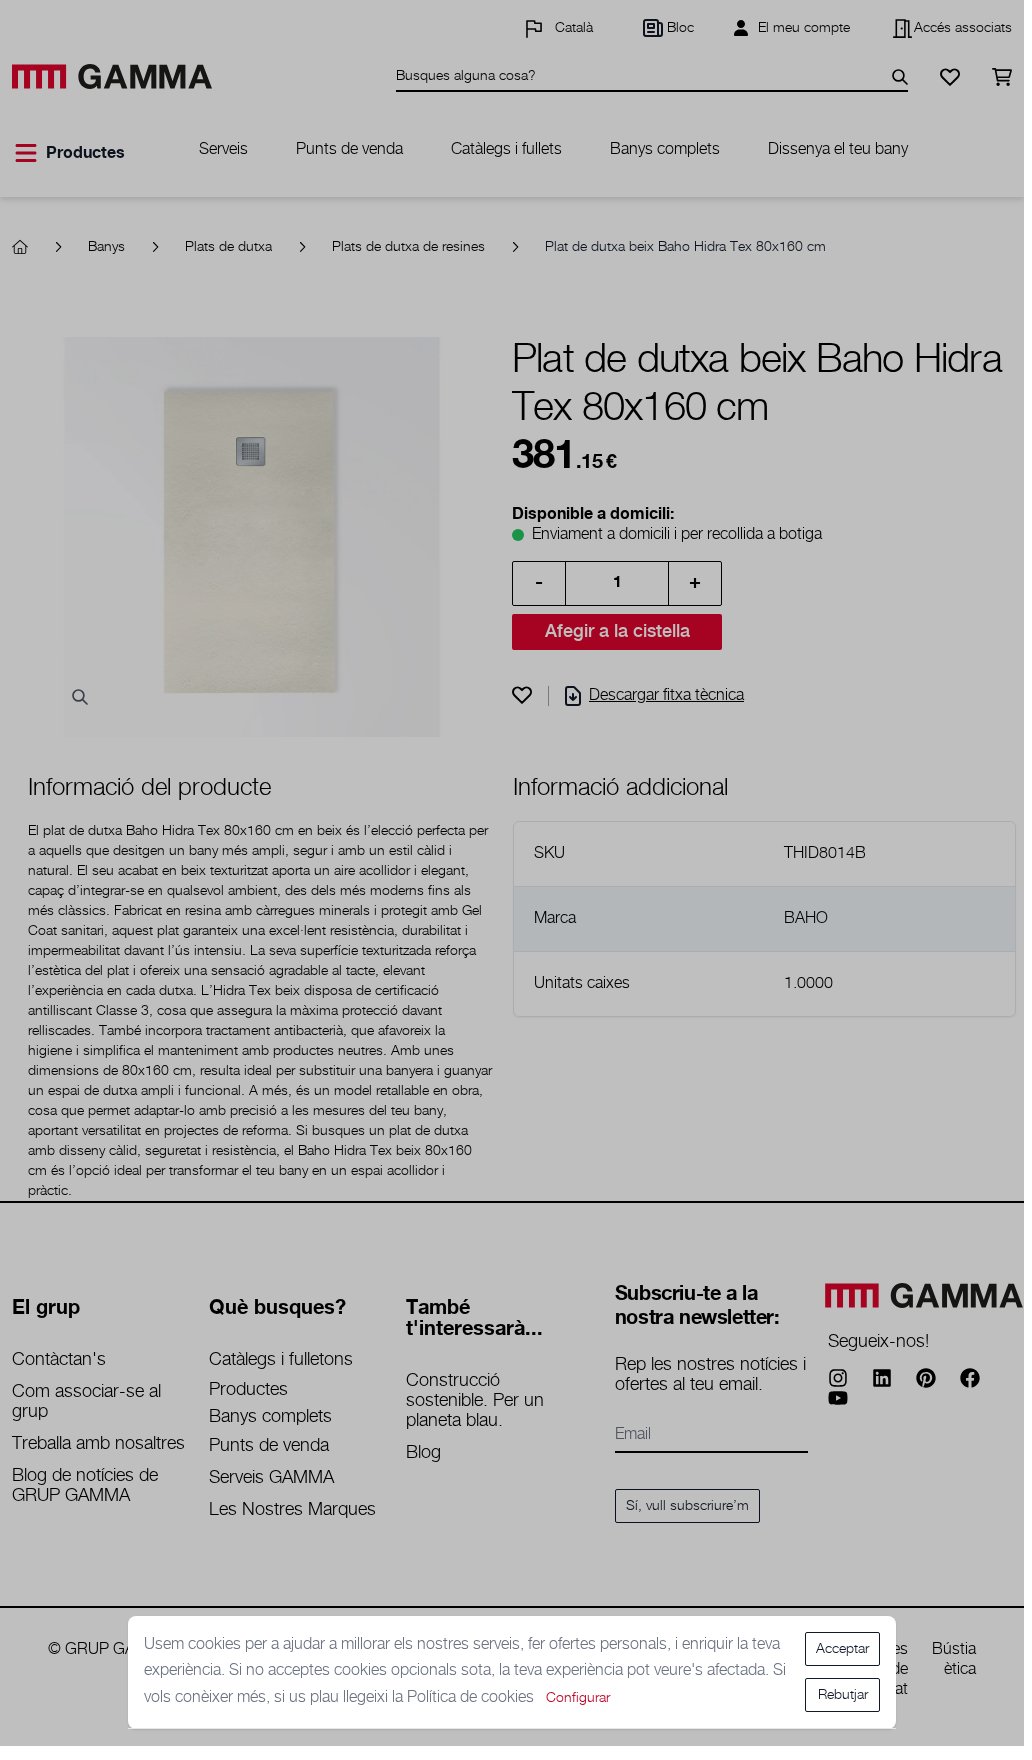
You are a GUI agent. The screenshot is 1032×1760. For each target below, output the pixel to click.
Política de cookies (472, 1697)
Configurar (578, 1698)
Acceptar (842, 1649)
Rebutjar (843, 1695)
